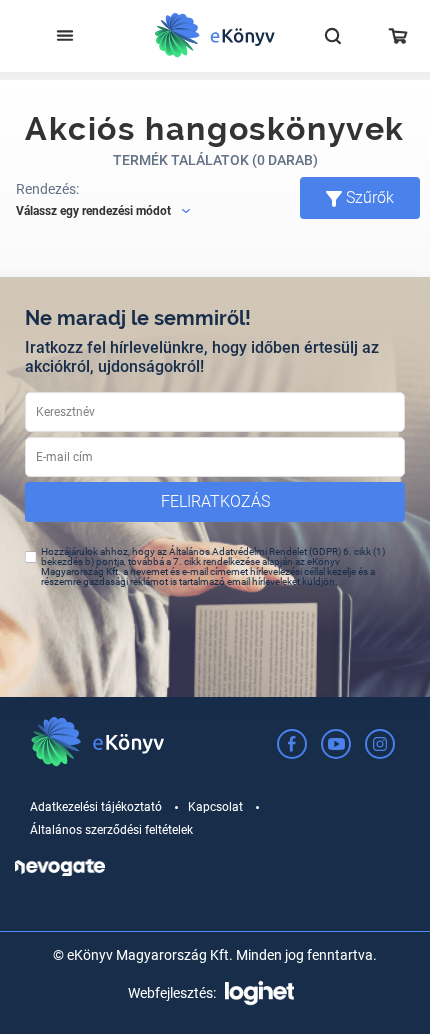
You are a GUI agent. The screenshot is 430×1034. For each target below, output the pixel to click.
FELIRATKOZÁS (215, 501)
